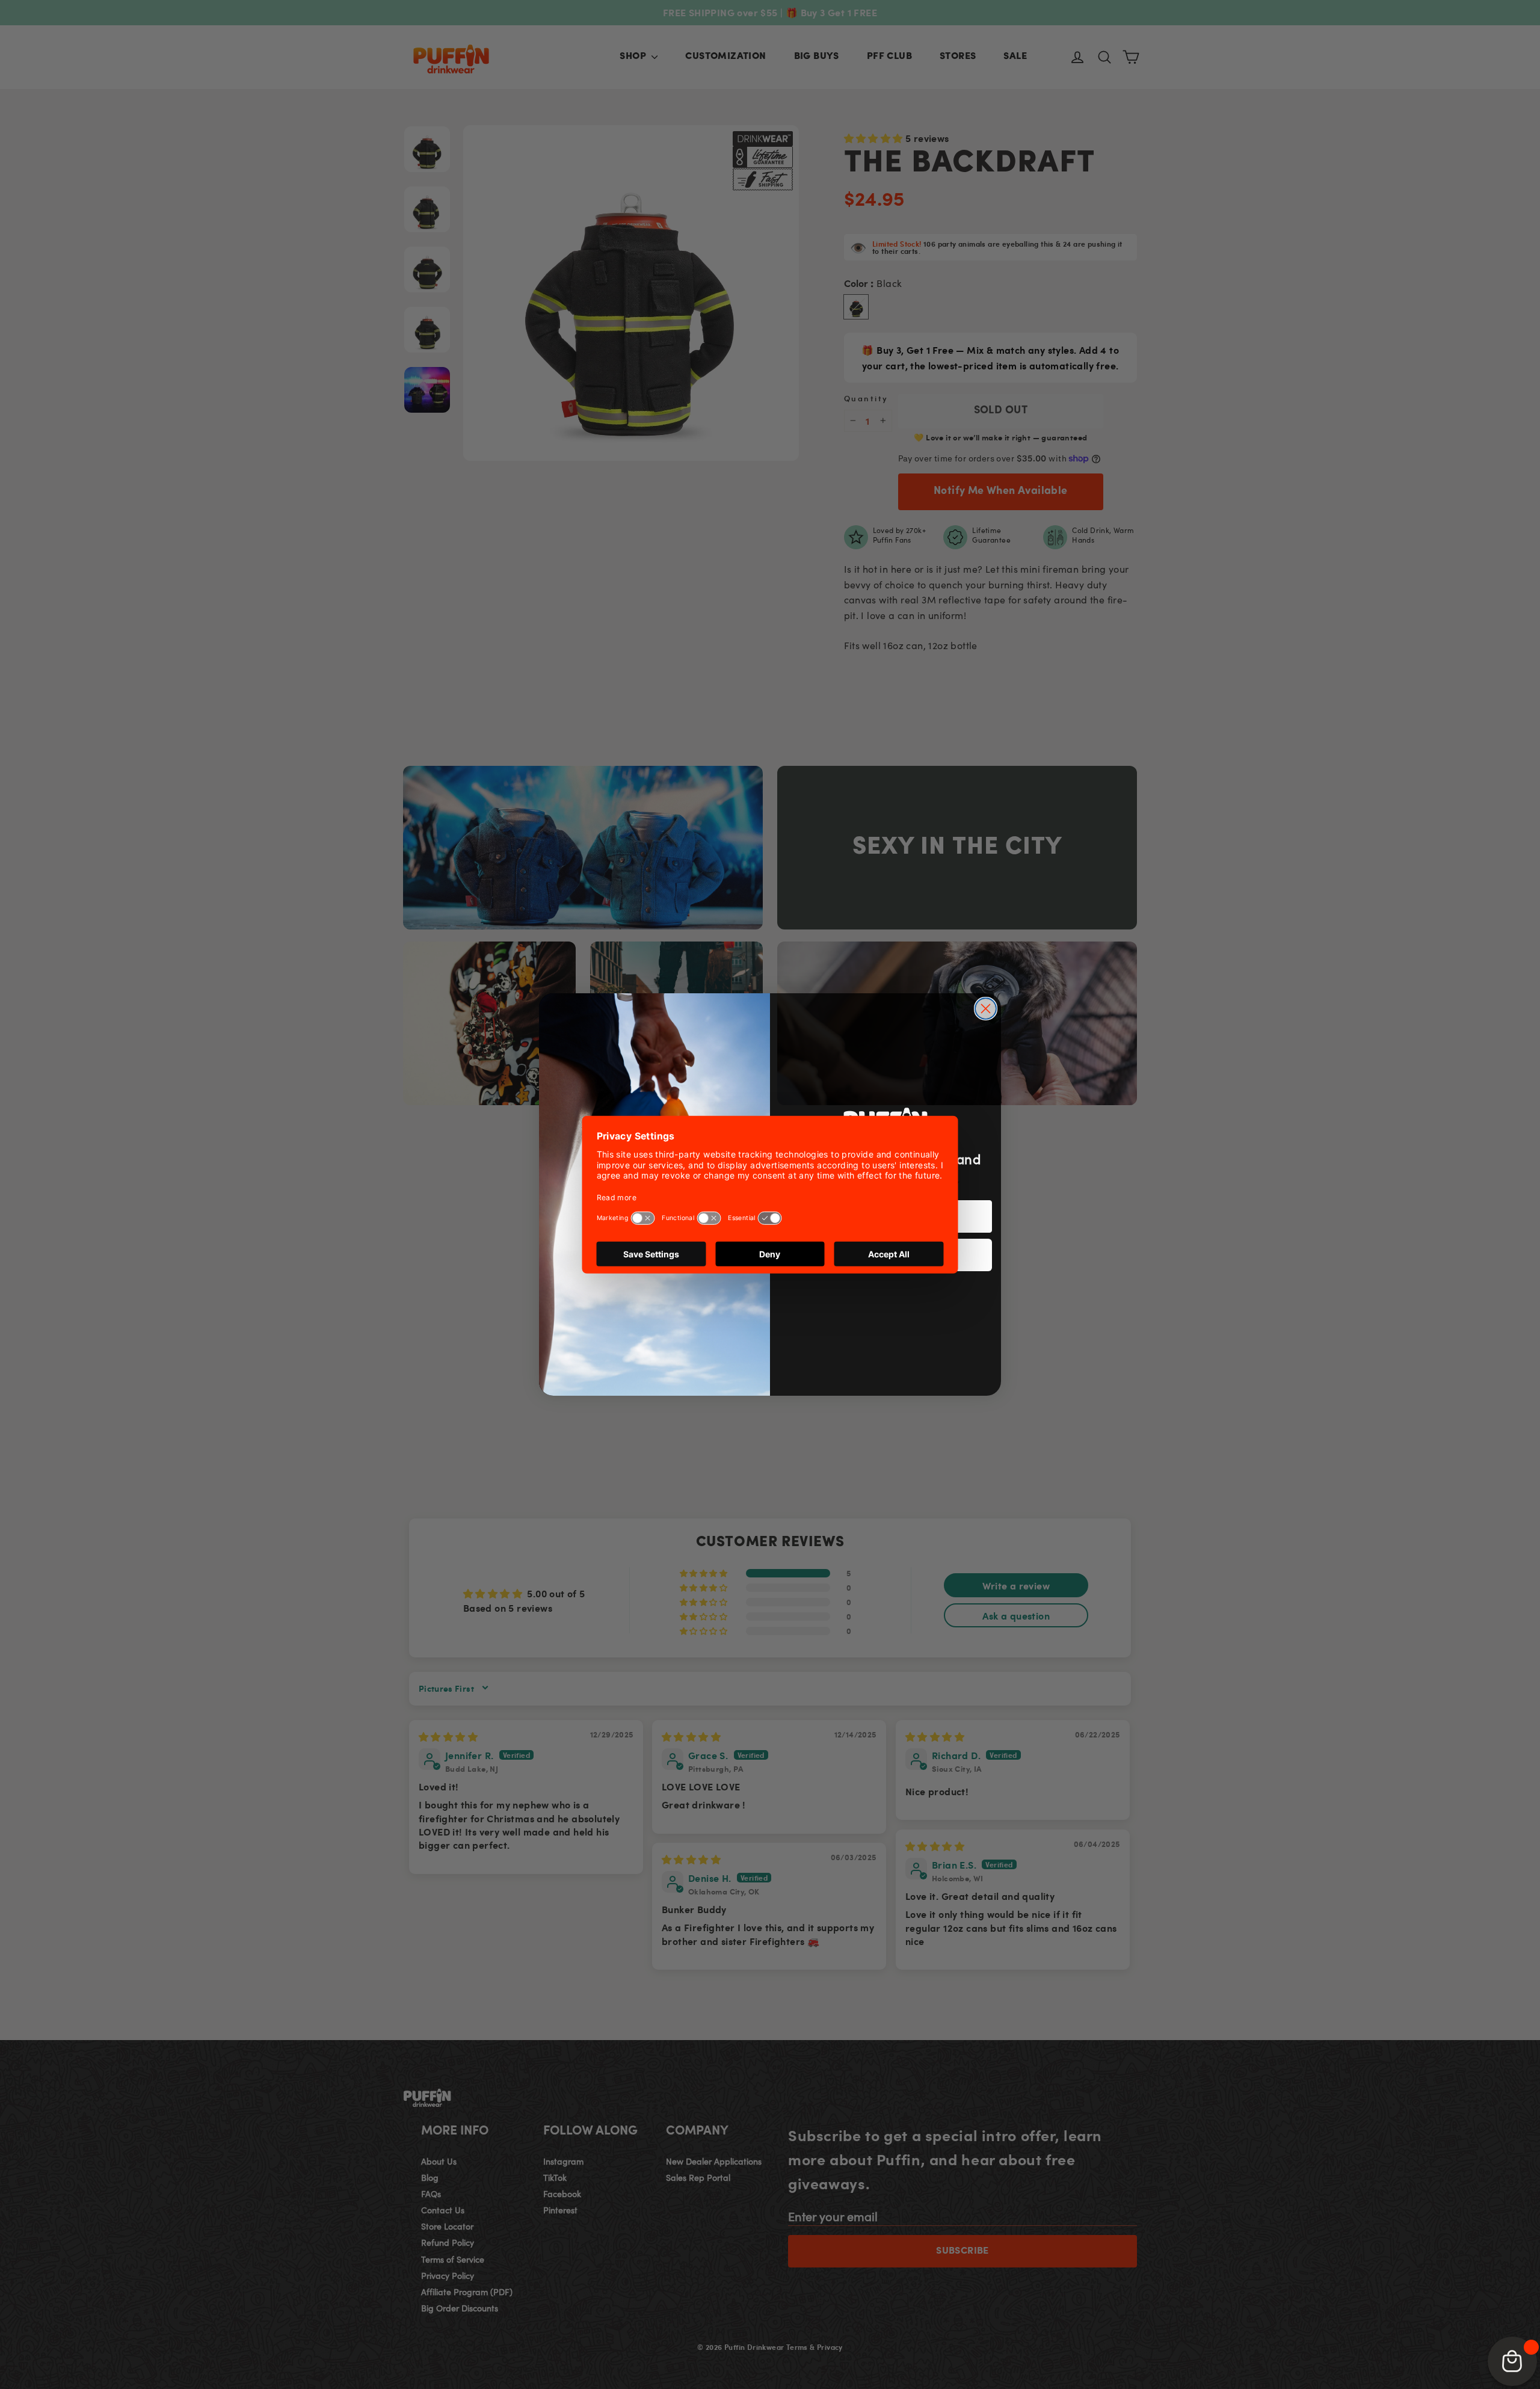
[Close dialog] (986, 1009)
